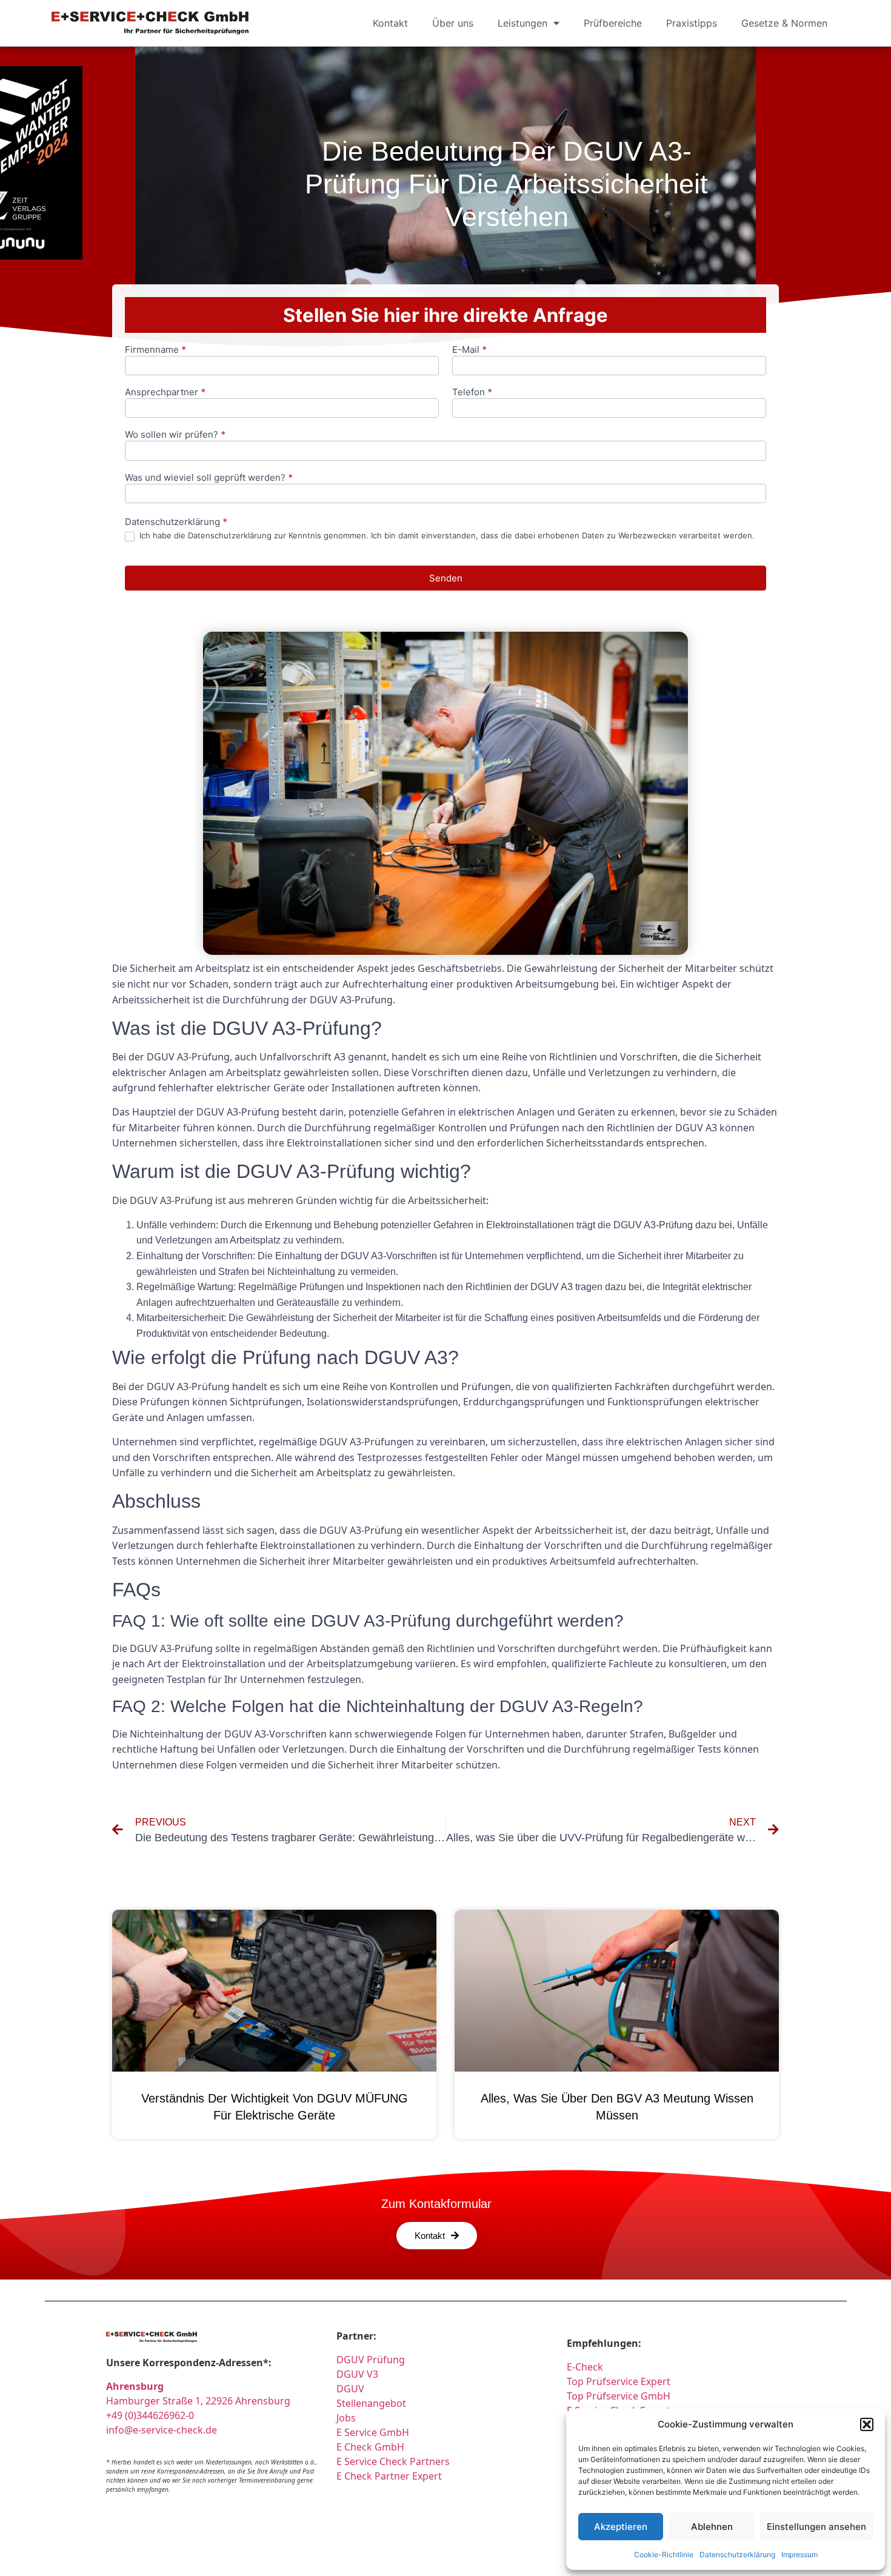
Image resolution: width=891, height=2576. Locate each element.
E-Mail (469, 350)
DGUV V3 (357, 2374)
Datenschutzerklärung (737, 2554)
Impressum (799, 2554)
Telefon (472, 393)
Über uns (453, 23)
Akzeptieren (621, 2527)
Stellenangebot (371, 2403)
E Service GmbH (373, 2432)
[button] (867, 2424)
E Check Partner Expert (389, 2476)
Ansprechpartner (165, 393)
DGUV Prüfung (371, 2360)
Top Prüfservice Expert (619, 2381)
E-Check (585, 2367)
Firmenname (155, 350)
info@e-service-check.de (162, 2430)
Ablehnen (712, 2527)
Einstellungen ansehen (816, 2527)
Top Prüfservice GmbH (619, 2396)
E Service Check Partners (393, 2461)
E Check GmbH (370, 2447)
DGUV (350, 2389)
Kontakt (390, 23)
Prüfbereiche (613, 23)
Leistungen (522, 23)
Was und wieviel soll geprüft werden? (209, 478)
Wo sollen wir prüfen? (175, 435)
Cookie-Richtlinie (664, 2554)
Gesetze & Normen (784, 23)
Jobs (346, 2418)
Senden (446, 578)
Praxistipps (692, 23)
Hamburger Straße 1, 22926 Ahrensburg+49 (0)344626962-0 (198, 2401)
